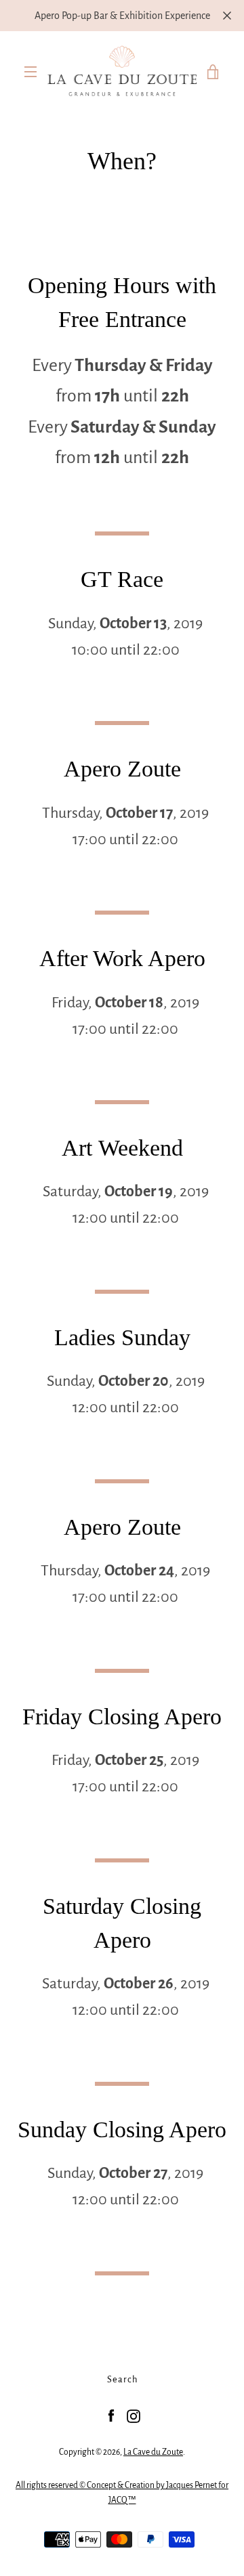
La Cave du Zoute (153, 2452)
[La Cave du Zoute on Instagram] (134, 2416)
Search (122, 2379)
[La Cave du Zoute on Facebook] (111, 2416)
